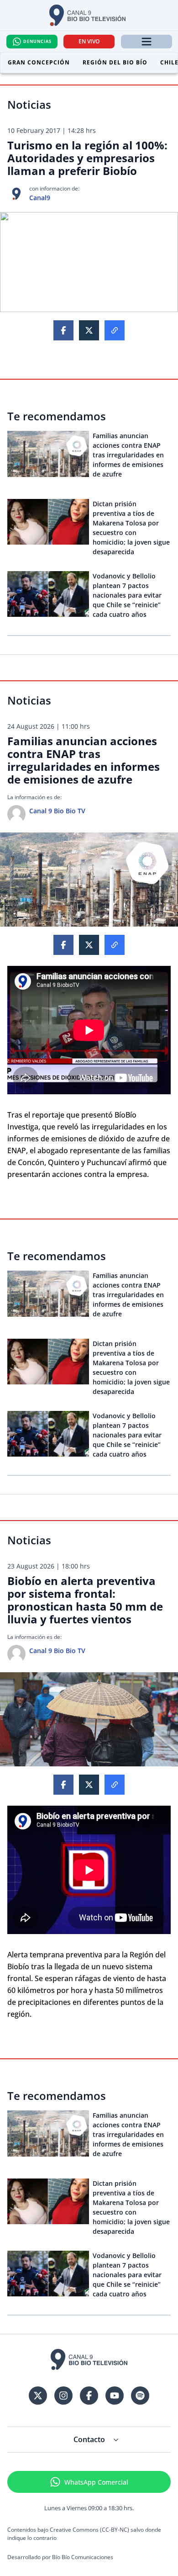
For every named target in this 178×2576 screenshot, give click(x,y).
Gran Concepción (39, 62)
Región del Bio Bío (115, 62)
